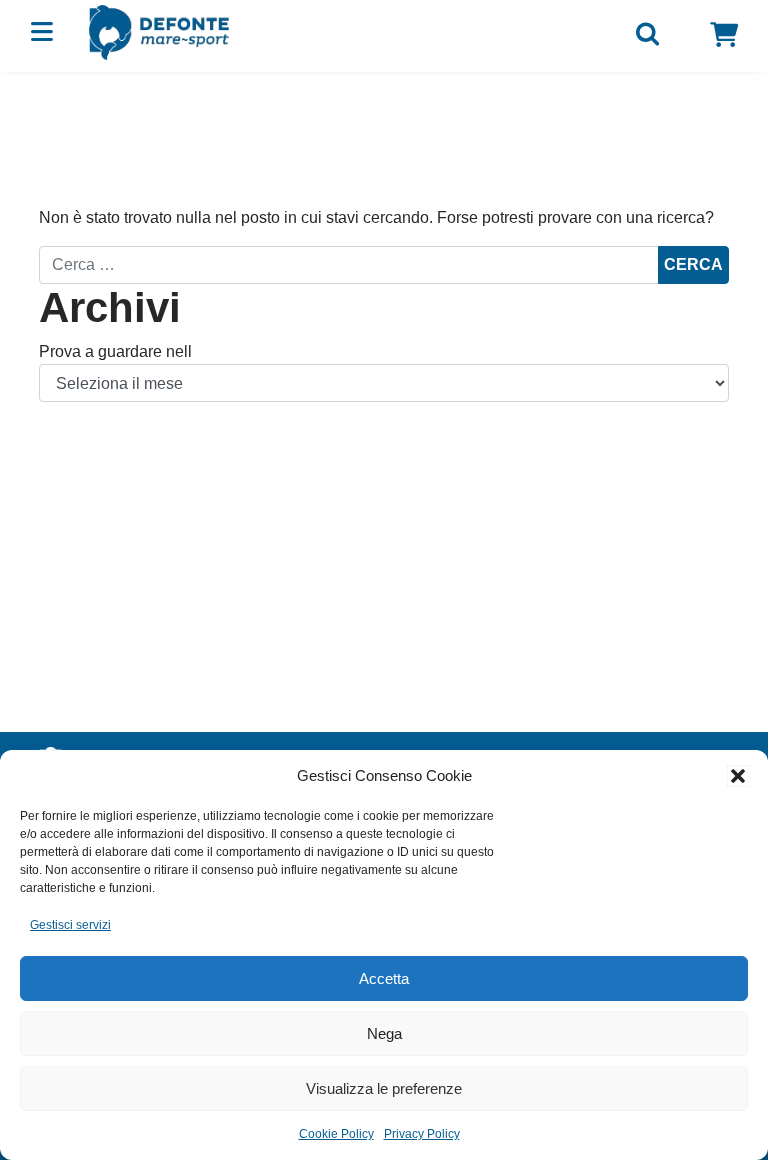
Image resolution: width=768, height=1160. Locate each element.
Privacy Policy (422, 1134)
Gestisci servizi (70, 925)
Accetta (384, 978)
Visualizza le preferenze (384, 1088)
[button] (738, 776)
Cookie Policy (336, 1134)
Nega (384, 1033)
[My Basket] (724, 35)
